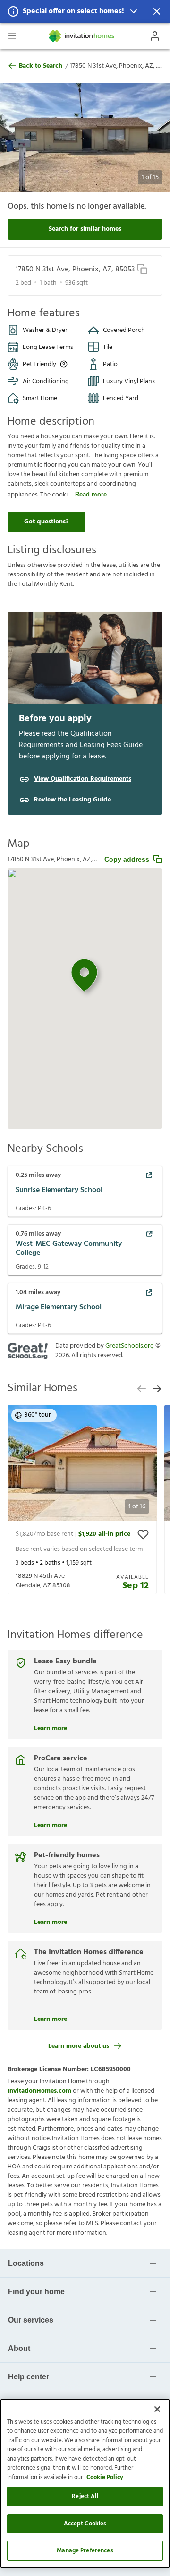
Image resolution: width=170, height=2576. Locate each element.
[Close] (157, 2409)
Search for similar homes (85, 229)
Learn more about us (79, 2046)
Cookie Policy (105, 2477)
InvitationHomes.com (39, 2091)
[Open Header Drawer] (12, 36)
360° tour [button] (38, 1415)
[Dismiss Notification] (157, 11)
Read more (91, 494)
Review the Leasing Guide (72, 800)
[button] (85, 11)
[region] (85, 2484)
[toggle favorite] (143, 1534)
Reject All (85, 2496)
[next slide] (157, 1389)
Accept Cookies (85, 2524)
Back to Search (41, 66)
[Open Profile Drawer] (155, 36)
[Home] (82, 36)
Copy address (127, 859)
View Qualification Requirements (83, 779)
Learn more (51, 1727)
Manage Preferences (85, 2551)
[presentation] (82, 1500)
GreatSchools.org (130, 1346)
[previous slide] (142, 1389)
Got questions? (46, 522)
